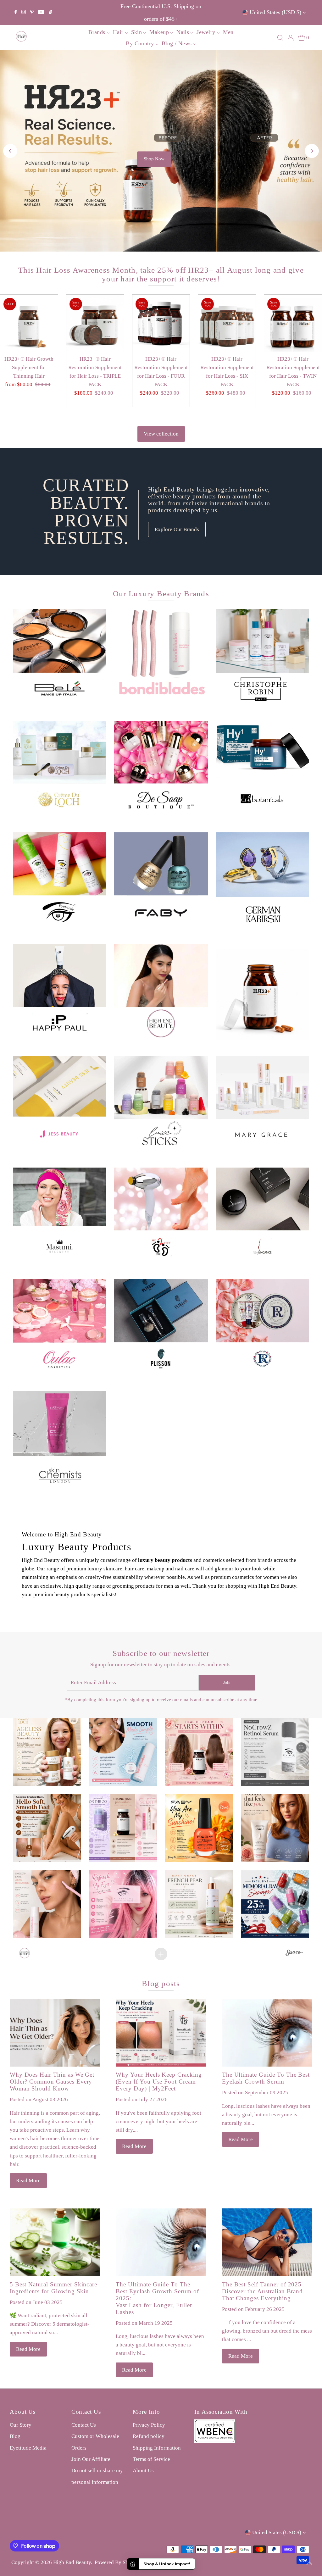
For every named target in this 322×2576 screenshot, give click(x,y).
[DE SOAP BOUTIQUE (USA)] (161, 709)
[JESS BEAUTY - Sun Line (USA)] (60, 1041)
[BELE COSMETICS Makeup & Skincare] (60, 598)
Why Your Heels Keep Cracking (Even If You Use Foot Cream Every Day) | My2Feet (159, 2023)
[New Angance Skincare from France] (262, 1156)
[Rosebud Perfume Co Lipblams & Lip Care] (262, 1268)
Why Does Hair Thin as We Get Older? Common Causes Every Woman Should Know (52, 2023)
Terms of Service (151, 2401)
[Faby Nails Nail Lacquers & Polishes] (161, 821)
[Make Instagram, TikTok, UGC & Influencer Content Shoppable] (294, 1896)
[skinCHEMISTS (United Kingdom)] (60, 1380)
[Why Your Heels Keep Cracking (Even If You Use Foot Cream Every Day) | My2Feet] (161, 1975)
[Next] (312, 122)
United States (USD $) (275, 12)
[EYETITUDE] (60, 821)
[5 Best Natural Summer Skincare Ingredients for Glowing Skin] (55, 2184)
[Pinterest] (32, 13)
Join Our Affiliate (91, 2401)
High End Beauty (72, 2504)
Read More (28, 2122)
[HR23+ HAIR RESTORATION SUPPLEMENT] (262, 933)
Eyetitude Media (28, 2389)
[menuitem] (99, 32)
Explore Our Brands (177, 471)
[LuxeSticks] (161, 1044)
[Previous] (10, 122)
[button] (47, 1694)
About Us (143, 2412)
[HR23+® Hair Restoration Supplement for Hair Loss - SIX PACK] (227, 265)
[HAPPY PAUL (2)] (60, 933)
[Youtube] (41, 13)
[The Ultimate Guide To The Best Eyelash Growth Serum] (267, 1975)
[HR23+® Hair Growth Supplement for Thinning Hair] (29, 265)
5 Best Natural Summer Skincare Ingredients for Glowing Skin (54, 2230)
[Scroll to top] (309, 2563)
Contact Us (84, 2367)
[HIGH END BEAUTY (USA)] (161, 933)
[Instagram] (24, 13)
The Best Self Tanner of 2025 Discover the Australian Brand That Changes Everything (263, 2233)
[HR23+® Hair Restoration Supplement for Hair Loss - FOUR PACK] (161, 265)
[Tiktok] (50, 13)
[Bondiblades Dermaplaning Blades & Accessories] (161, 598)
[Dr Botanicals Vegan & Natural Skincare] (262, 704)
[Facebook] (16, 13)
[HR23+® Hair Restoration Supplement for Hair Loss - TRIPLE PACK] (95, 265)
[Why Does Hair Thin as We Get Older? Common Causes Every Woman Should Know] (55, 1975)
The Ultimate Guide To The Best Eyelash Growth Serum (266, 2020)
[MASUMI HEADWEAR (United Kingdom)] (60, 1152)
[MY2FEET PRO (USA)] (161, 1156)
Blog (15, 2378)
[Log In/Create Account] (291, 38)
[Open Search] (280, 38)
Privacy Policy (149, 2367)
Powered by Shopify (117, 2504)
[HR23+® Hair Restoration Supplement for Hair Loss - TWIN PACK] (293, 265)
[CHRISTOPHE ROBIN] (262, 598)
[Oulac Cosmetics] (60, 1268)
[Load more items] (161, 1896)
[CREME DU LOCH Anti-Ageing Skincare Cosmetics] (60, 709)
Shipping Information (157, 2389)
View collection (161, 376)
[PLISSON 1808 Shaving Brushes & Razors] (161, 1268)
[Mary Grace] (262, 1044)
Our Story (21, 2367)
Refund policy (149, 2378)
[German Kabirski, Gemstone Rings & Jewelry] (262, 821)
